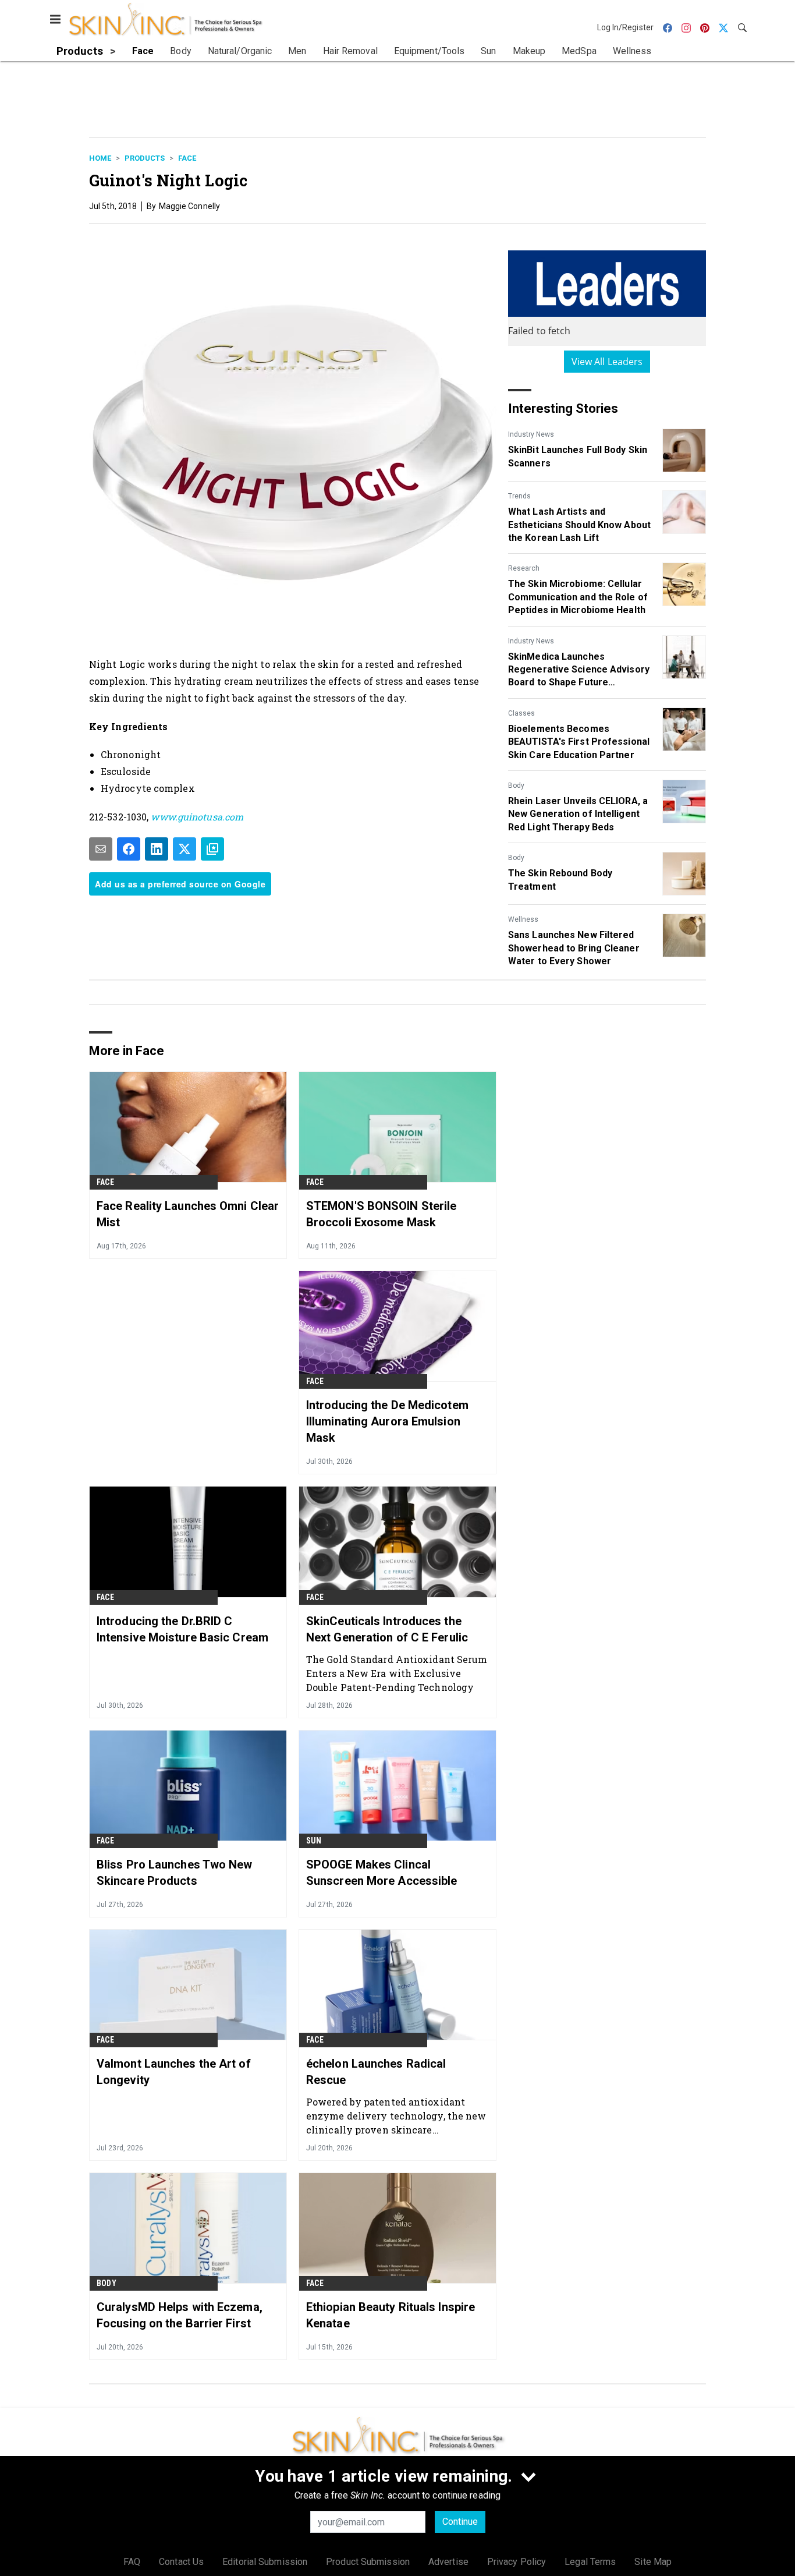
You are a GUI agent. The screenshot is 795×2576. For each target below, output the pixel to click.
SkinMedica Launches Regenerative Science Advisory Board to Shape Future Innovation (579, 670)
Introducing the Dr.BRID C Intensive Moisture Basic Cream (182, 1629)
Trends (519, 496)
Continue (460, 2522)
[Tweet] (184, 849)
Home (100, 158)
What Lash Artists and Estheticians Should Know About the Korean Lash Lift (579, 525)
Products (145, 158)
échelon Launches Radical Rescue (376, 2072)
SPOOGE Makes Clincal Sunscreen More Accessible (382, 1873)
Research (524, 568)
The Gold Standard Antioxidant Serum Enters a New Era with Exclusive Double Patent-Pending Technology (397, 1673)
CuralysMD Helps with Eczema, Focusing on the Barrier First (180, 2315)
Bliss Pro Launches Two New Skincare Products (175, 1873)
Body (516, 785)
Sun (314, 1841)
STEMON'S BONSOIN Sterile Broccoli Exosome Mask (381, 1214)
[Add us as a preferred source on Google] (212, 849)
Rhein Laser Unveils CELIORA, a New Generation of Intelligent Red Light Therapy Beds (578, 814)
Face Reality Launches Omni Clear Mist (188, 1214)
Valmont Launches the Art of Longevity (174, 2072)
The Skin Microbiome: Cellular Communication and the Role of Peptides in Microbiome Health (578, 597)
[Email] (101, 849)
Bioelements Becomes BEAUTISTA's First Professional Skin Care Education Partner (579, 742)
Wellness (523, 919)
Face (187, 158)
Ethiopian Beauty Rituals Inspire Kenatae (391, 2315)
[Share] (129, 849)
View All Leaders (607, 362)
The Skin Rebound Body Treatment (560, 880)
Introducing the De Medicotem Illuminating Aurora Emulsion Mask (387, 1421)
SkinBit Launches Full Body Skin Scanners (578, 456)
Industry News (531, 434)
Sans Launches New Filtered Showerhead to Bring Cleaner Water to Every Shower (574, 948)
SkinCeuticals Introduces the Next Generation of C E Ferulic (387, 1629)
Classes (521, 713)
